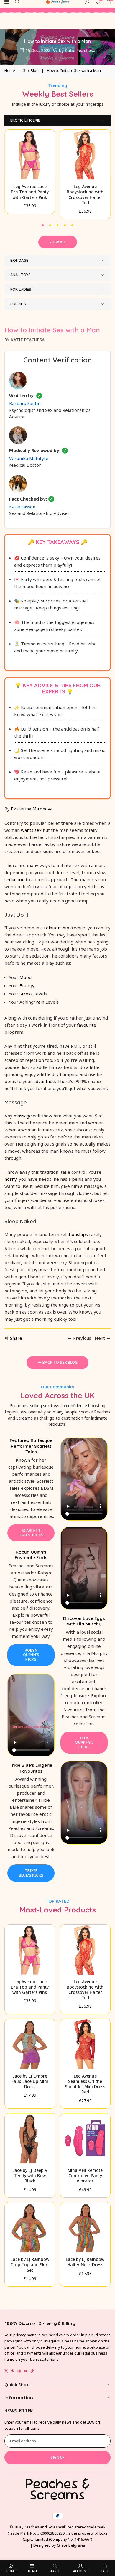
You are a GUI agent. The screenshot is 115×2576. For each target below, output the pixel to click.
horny (10, 1179)
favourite (87, 1025)
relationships (74, 1234)
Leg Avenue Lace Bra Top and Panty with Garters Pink (30, 192)
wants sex (31, 830)
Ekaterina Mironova (32, 809)
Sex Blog (31, 70)
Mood (26, 977)
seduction (14, 879)
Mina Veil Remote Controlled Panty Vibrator (85, 2176)
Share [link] (16, 1338)
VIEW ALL (58, 242)
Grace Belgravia (71, 2545)
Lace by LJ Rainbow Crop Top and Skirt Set (30, 2265)
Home (10, 70)
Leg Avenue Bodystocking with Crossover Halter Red (85, 194)
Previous (82, 1338)
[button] (43, 225)
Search (55, 2571)
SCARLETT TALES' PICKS (31, 1533)
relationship (57, 928)
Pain (40, 1002)
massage (23, 1116)
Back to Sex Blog (60, 1362)
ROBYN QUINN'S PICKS (31, 1655)
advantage (44, 1081)
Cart (105, 2571)
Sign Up (58, 2457)
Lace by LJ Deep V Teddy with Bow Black (30, 2176)
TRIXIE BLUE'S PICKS (31, 1873)
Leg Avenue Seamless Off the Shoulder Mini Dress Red (85, 2084)
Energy (27, 985)
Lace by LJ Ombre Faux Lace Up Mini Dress (30, 2081)
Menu (32, 2571)
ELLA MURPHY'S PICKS (84, 1742)
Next (100, 1338)
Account (81, 2571)
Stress (26, 994)
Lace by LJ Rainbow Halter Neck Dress (85, 2262)
